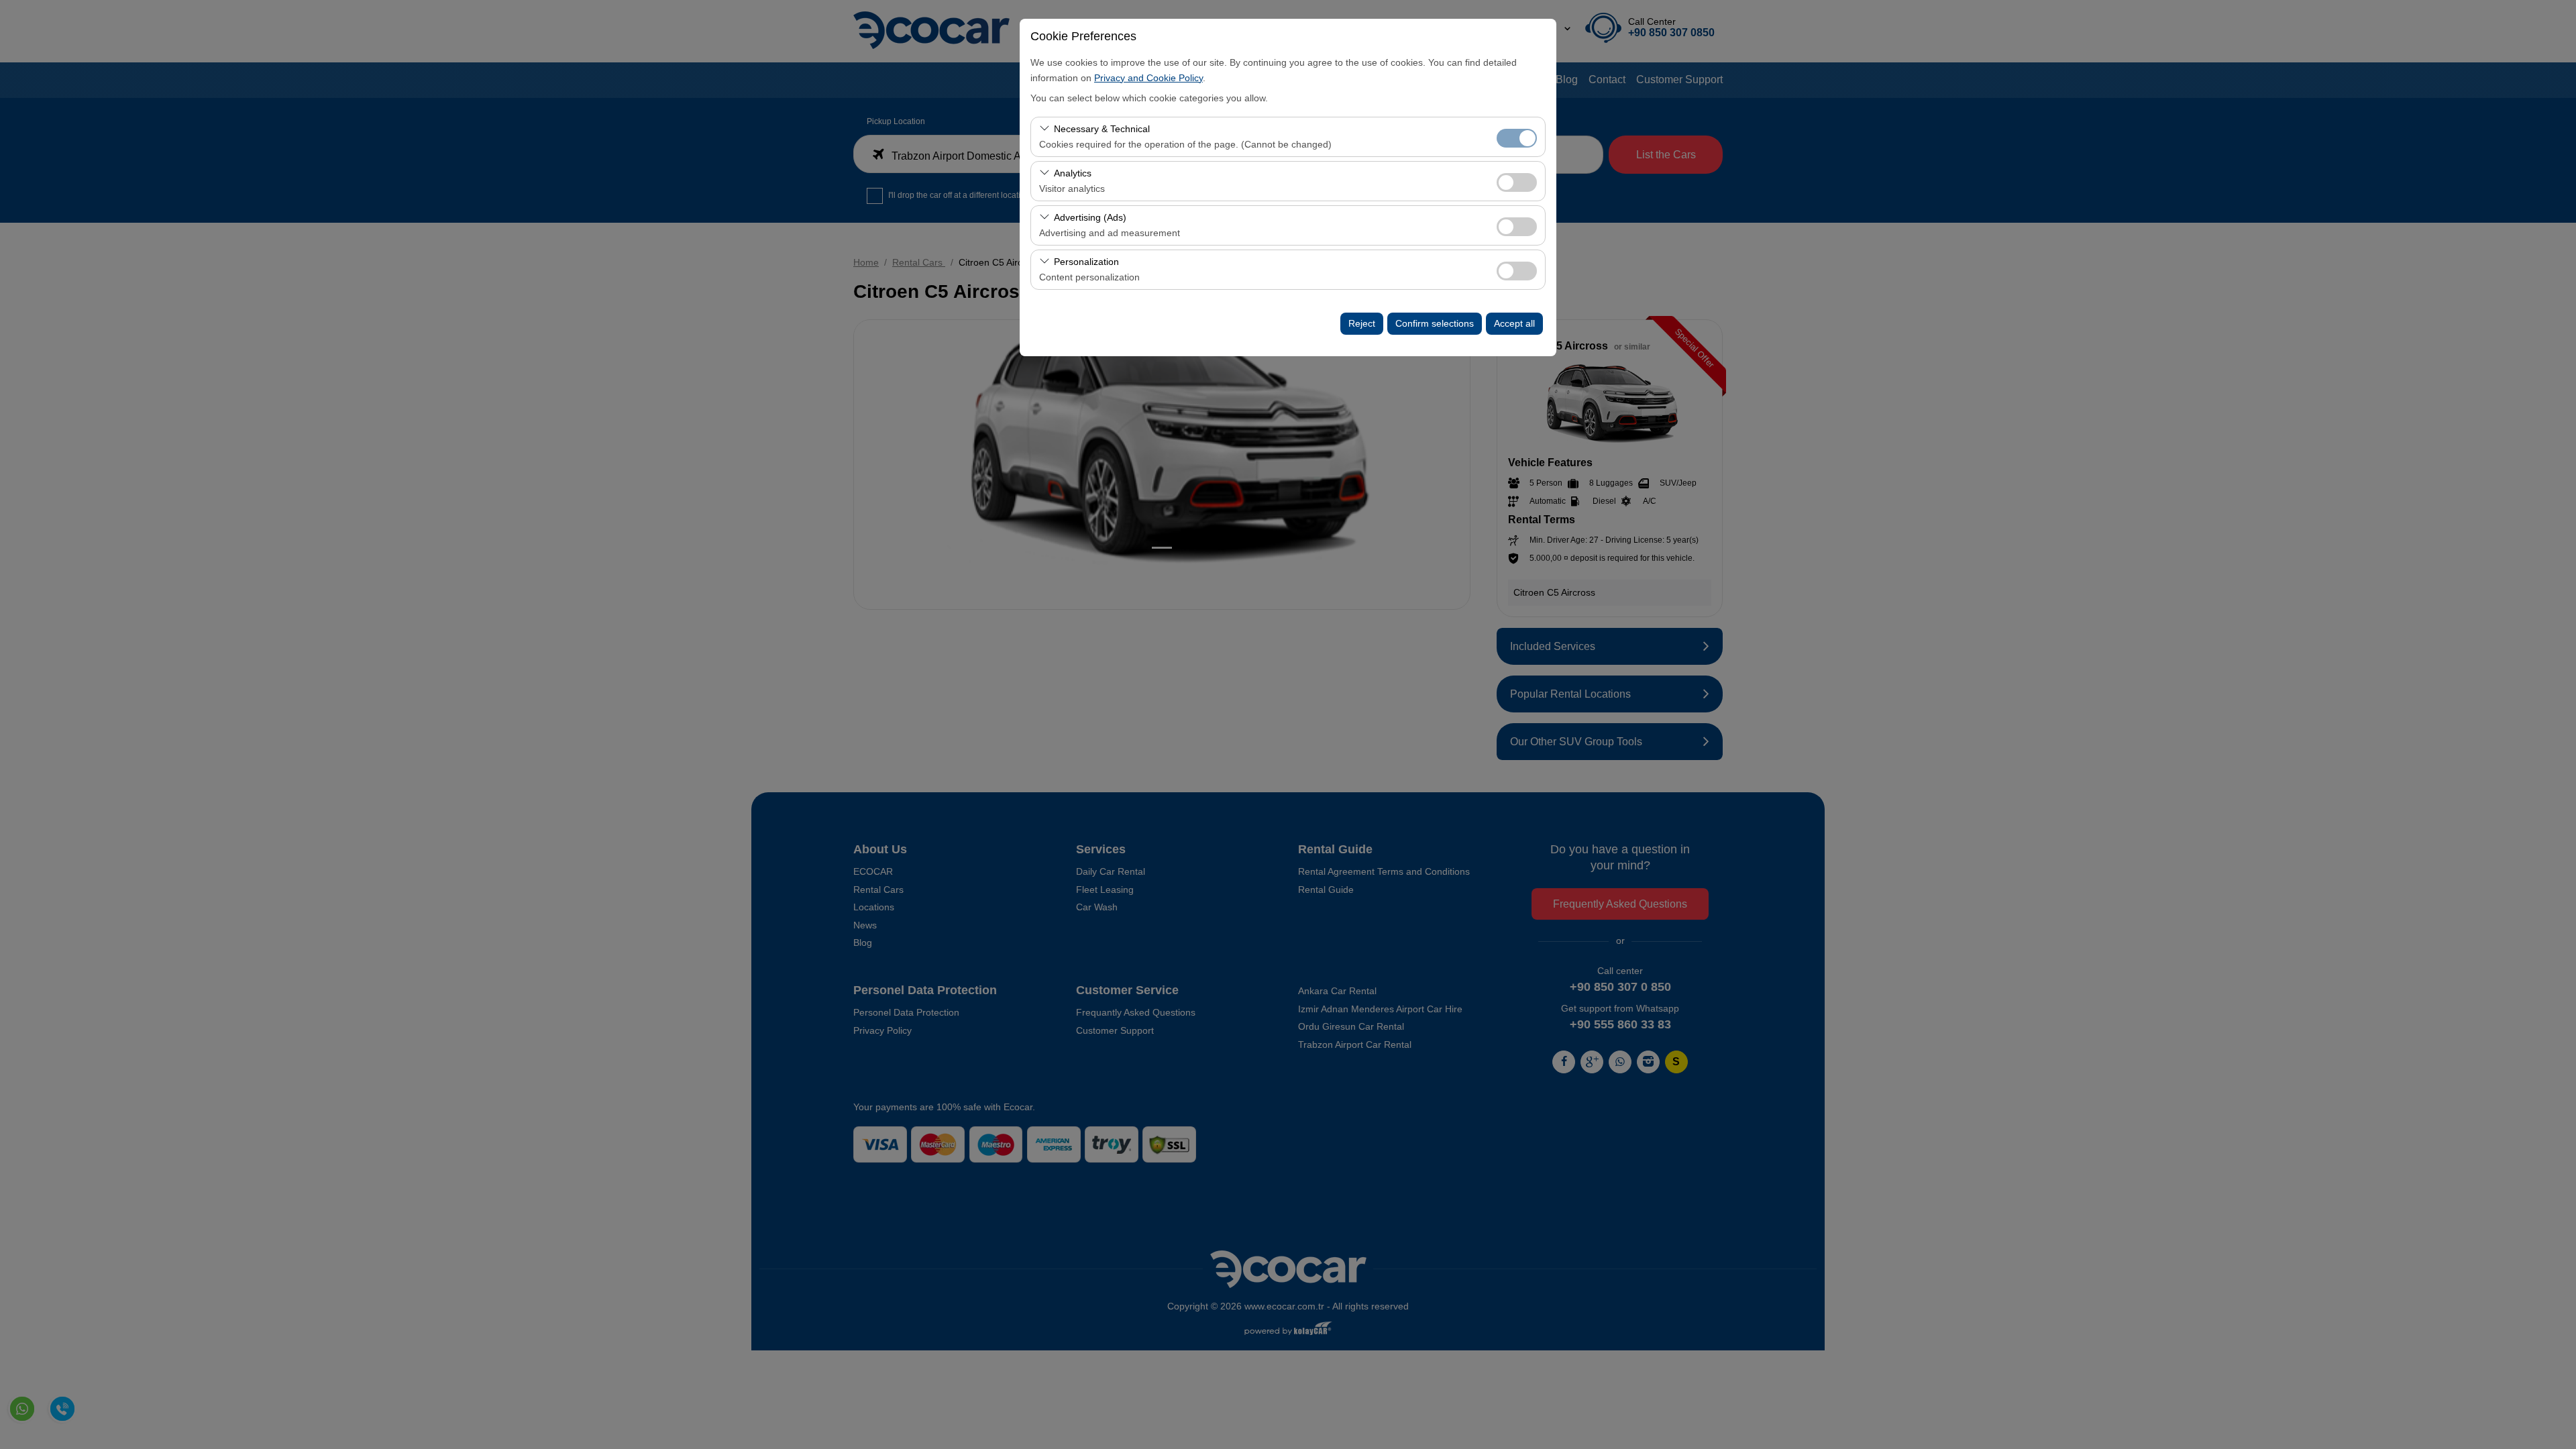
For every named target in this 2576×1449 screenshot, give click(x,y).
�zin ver (1517, 182)
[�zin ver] (1517, 181)
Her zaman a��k (1517, 138)
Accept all (1514, 323)
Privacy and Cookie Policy (1148, 78)
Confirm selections (1435, 323)
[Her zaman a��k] (1517, 137)
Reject (1362, 323)
